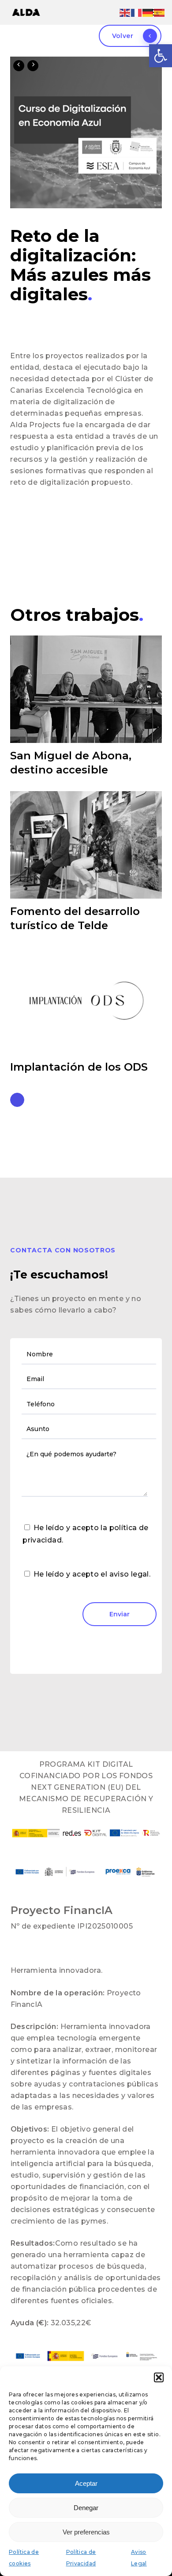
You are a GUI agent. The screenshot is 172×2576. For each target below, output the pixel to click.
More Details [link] (88, 683)
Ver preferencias (86, 2532)
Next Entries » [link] (17, 1100)
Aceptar (86, 2483)
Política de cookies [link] (24, 2558)
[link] (161, 56)
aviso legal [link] (129, 1574)
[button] (159, 2377)
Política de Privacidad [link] (81, 2558)
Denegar (86, 2508)
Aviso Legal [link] (139, 2558)
